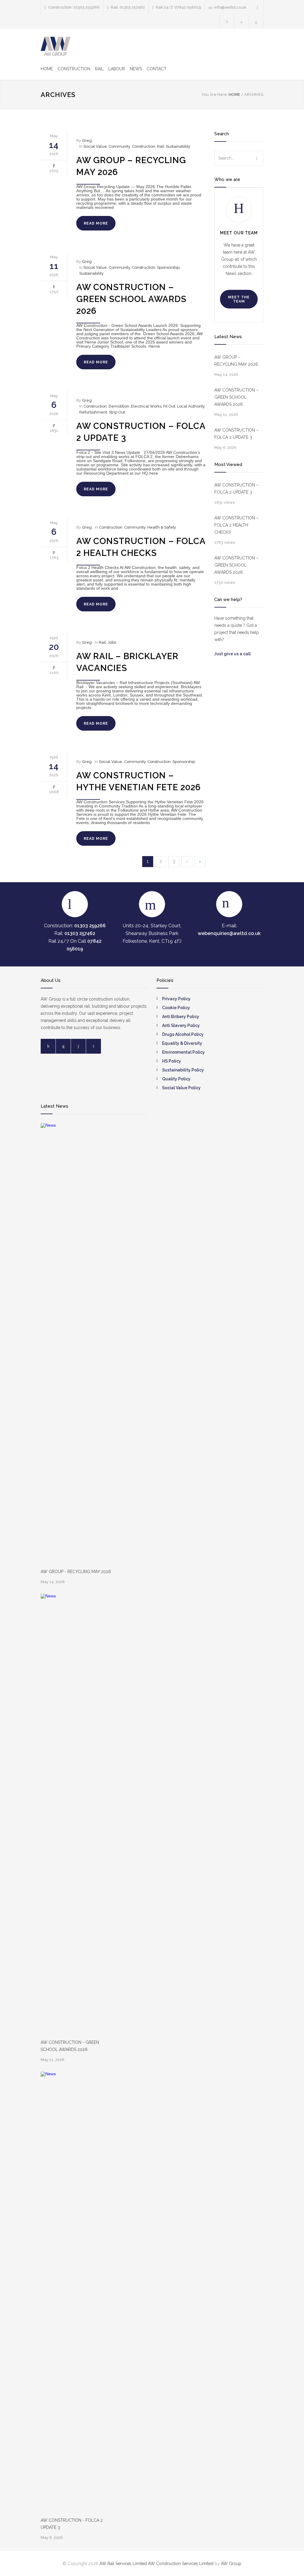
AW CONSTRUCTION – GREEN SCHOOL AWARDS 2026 (131, 299)
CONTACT (157, 69)
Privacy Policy (176, 999)
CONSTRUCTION (74, 69)
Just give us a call (233, 654)
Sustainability (178, 146)
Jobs (112, 642)
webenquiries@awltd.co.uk (229, 933)
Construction (144, 146)
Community (119, 146)
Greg (87, 140)
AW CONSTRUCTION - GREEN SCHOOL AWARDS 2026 (70, 2046)
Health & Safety (162, 527)
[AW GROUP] (56, 46)
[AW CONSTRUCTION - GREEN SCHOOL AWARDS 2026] (54, 1816)
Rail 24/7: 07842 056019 (179, 7)
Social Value (95, 146)
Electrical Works (146, 406)
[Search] (258, 7)
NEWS (136, 69)
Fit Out (169, 406)
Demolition (119, 406)
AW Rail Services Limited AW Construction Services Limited (157, 2564)
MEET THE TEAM (239, 299)
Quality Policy (176, 1079)
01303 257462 (80, 933)
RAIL (99, 69)
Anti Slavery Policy (181, 1025)
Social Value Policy (181, 1088)
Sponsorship (168, 267)
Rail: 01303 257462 (128, 7)
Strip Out (117, 412)
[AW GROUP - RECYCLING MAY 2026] (54, 1346)
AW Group (231, 2564)
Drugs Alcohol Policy (183, 1034)
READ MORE (96, 223)
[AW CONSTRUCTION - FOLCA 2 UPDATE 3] (54, 2294)
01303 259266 (90, 926)
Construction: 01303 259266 (74, 7)
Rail (161, 146)
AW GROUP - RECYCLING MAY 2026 (76, 1572)
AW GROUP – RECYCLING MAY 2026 (236, 361)
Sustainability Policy (183, 1070)
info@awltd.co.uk (230, 7)
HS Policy (172, 1061)
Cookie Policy (176, 1008)
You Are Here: (215, 94)
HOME (47, 69)
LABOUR (117, 69)
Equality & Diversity (182, 1043)
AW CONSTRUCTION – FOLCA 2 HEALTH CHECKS (236, 525)
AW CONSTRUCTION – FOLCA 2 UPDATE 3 (236, 434)
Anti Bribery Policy (181, 1017)
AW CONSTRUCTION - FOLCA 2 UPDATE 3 (72, 2524)
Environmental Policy (183, 1052)
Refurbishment (93, 412)
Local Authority (191, 406)
